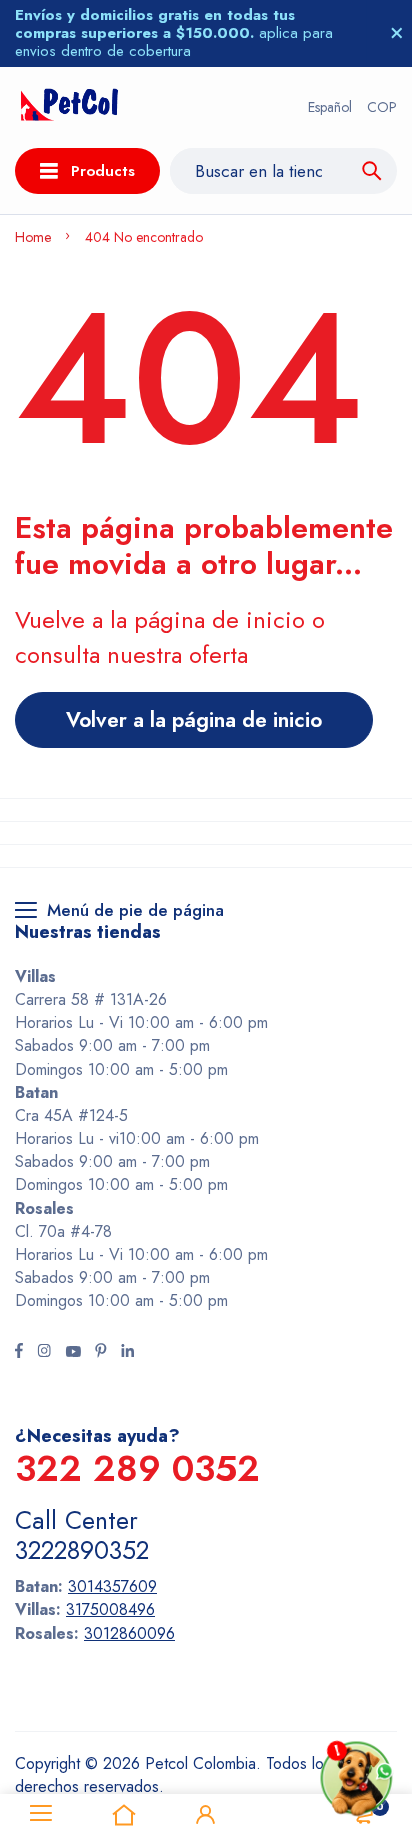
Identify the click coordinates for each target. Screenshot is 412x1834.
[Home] (123, 1814)
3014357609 (112, 1586)
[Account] (206, 1814)
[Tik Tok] (101, 1353)
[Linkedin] (127, 1353)
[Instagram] (44, 1353)
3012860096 (129, 1633)
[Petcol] (69, 107)
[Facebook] (19, 1353)
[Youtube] (73, 1353)
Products (103, 171)
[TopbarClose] (397, 33)
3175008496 (110, 1609)
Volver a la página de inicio (194, 720)
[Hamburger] (41, 1814)
